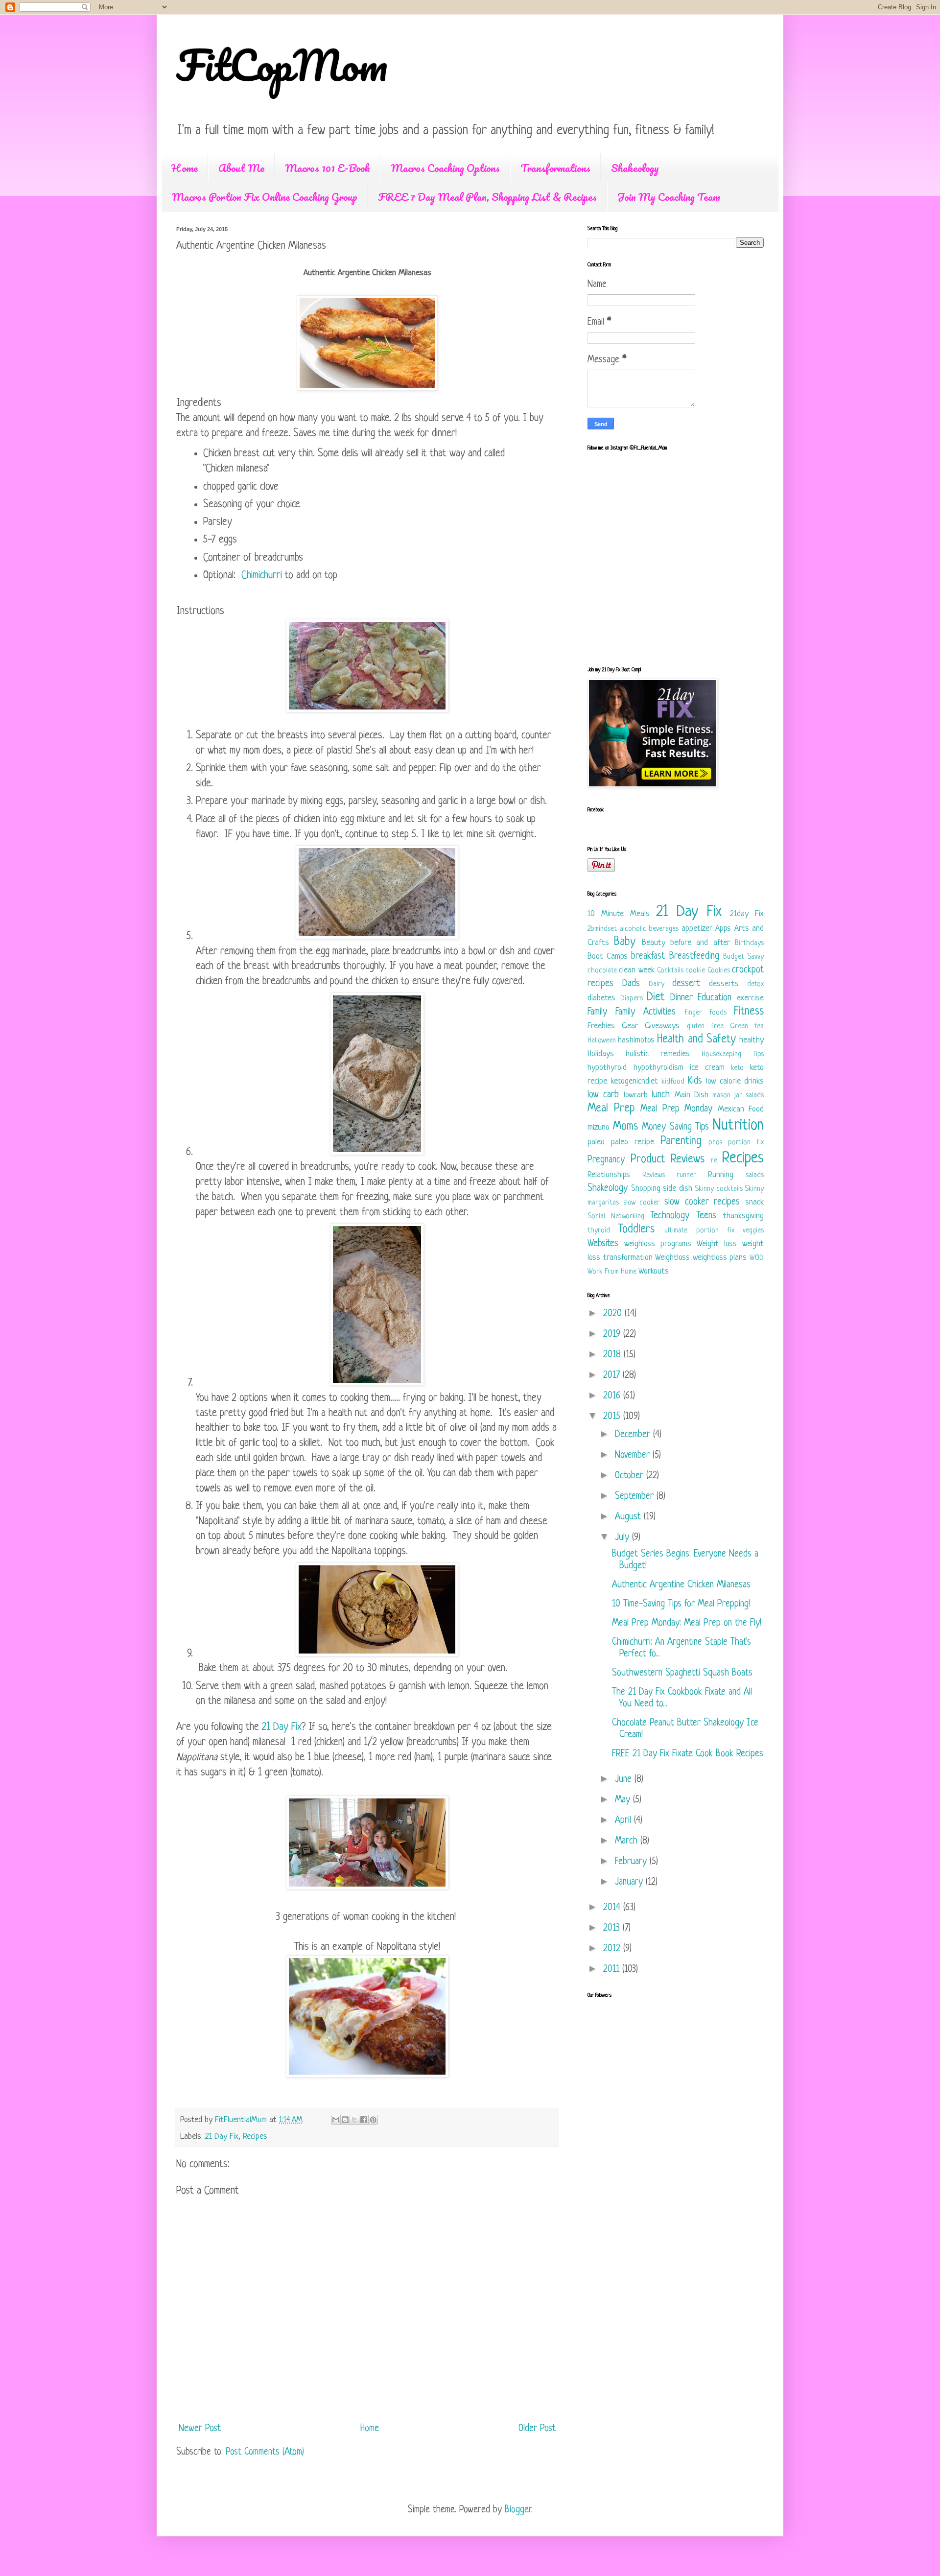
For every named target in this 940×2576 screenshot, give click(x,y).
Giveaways (662, 1026)
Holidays (601, 1054)
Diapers (632, 999)
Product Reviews (668, 1160)
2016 (613, 1396)
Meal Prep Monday (676, 1109)
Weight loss (717, 1244)
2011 (613, 1970)
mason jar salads (738, 1096)
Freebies (601, 1026)
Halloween (602, 1041)
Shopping (646, 1189)
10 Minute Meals (619, 914)
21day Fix (747, 914)
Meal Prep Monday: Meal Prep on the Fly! (687, 1623)
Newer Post (200, 2429)
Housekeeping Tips (733, 1054)
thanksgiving (743, 1216)
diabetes (601, 998)
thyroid (599, 1231)
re (714, 1161)
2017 (613, 1376)
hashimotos (636, 1040)
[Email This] (336, 2120)
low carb (603, 1095)
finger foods (705, 1013)
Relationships (609, 1175)
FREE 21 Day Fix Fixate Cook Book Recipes (688, 1754)
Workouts (654, 1271)
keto (737, 1068)
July (623, 1538)
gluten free (705, 1027)
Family (597, 1012)
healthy (752, 1040)
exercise (750, 998)
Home (185, 168)
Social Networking (616, 1217)
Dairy (657, 984)
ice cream (707, 1068)
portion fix (746, 1143)
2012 (613, 1949)
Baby (625, 942)
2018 (613, 1355)
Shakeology (635, 168)
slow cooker (642, 1203)
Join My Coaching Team (669, 197)
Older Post (537, 2429)
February (632, 1862)
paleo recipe (633, 1142)
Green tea (747, 1027)
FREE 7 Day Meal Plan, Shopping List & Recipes (487, 197)
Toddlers (636, 1230)
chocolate (602, 971)
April (624, 1821)
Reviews (654, 1175)
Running (721, 1175)
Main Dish (692, 1095)
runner (686, 1175)
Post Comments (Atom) (265, 2452)
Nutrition (738, 1126)
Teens (706, 1216)
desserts (724, 984)
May (624, 1800)
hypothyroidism (658, 1068)
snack (754, 1202)
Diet (656, 998)
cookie (695, 971)
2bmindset (602, 929)
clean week (636, 970)
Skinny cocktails (719, 1189)
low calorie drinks (735, 1081)
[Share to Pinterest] (373, 2120)
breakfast (648, 957)
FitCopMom (282, 65)
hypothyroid (607, 1068)
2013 (613, 1928)
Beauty (654, 943)
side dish (678, 1189)
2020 (614, 1314)
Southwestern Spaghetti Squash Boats (682, 1673)
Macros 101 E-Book (328, 168)
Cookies (719, 971)
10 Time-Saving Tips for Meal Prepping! (681, 1604)
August (629, 1517)
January (630, 1882)
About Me (241, 168)
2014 (613, 1908)
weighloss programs (658, 1244)
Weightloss (672, 1258)
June (625, 1780)
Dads (631, 984)
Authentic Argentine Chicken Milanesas (681, 1585)
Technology (670, 1216)
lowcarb (636, 1095)
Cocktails (670, 971)
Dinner (681, 998)
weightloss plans (720, 1258)
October (631, 1476)
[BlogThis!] (345, 2120)
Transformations (555, 168)
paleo (596, 1142)
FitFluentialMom (242, 2120)
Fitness (749, 1012)
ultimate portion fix (699, 1231)
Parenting (681, 1142)
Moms (625, 1127)
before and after (700, 943)
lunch (661, 1095)
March (628, 1841)
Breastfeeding (694, 957)
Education (715, 998)
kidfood (673, 1082)
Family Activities (646, 1012)
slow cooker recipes (702, 1202)
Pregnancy (606, 1160)
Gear (630, 1026)
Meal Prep (611, 1109)
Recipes (255, 2137)
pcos (715, 1143)
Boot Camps (608, 957)
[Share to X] (354, 2120)
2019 (613, 1335)
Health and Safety (696, 1040)
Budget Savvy (743, 957)
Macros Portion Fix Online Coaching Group (265, 197)
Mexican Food (741, 1109)
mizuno (599, 1127)
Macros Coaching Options (445, 168)
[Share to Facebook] (364, 2120)
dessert (686, 984)
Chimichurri (262, 576)
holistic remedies (658, 1054)
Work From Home (612, 1272)
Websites (603, 1244)
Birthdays (749, 943)
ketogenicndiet (634, 1081)
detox (755, 984)
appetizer (697, 929)
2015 (613, 1417)
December (634, 1435)
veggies (753, 1231)
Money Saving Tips (675, 1127)
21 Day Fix (282, 1727)
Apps (723, 929)
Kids (695, 1081)
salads (755, 1175)
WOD (757, 1258)
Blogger (518, 2510)
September (636, 1497)
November (634, 1455)
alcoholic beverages (649, 929)
